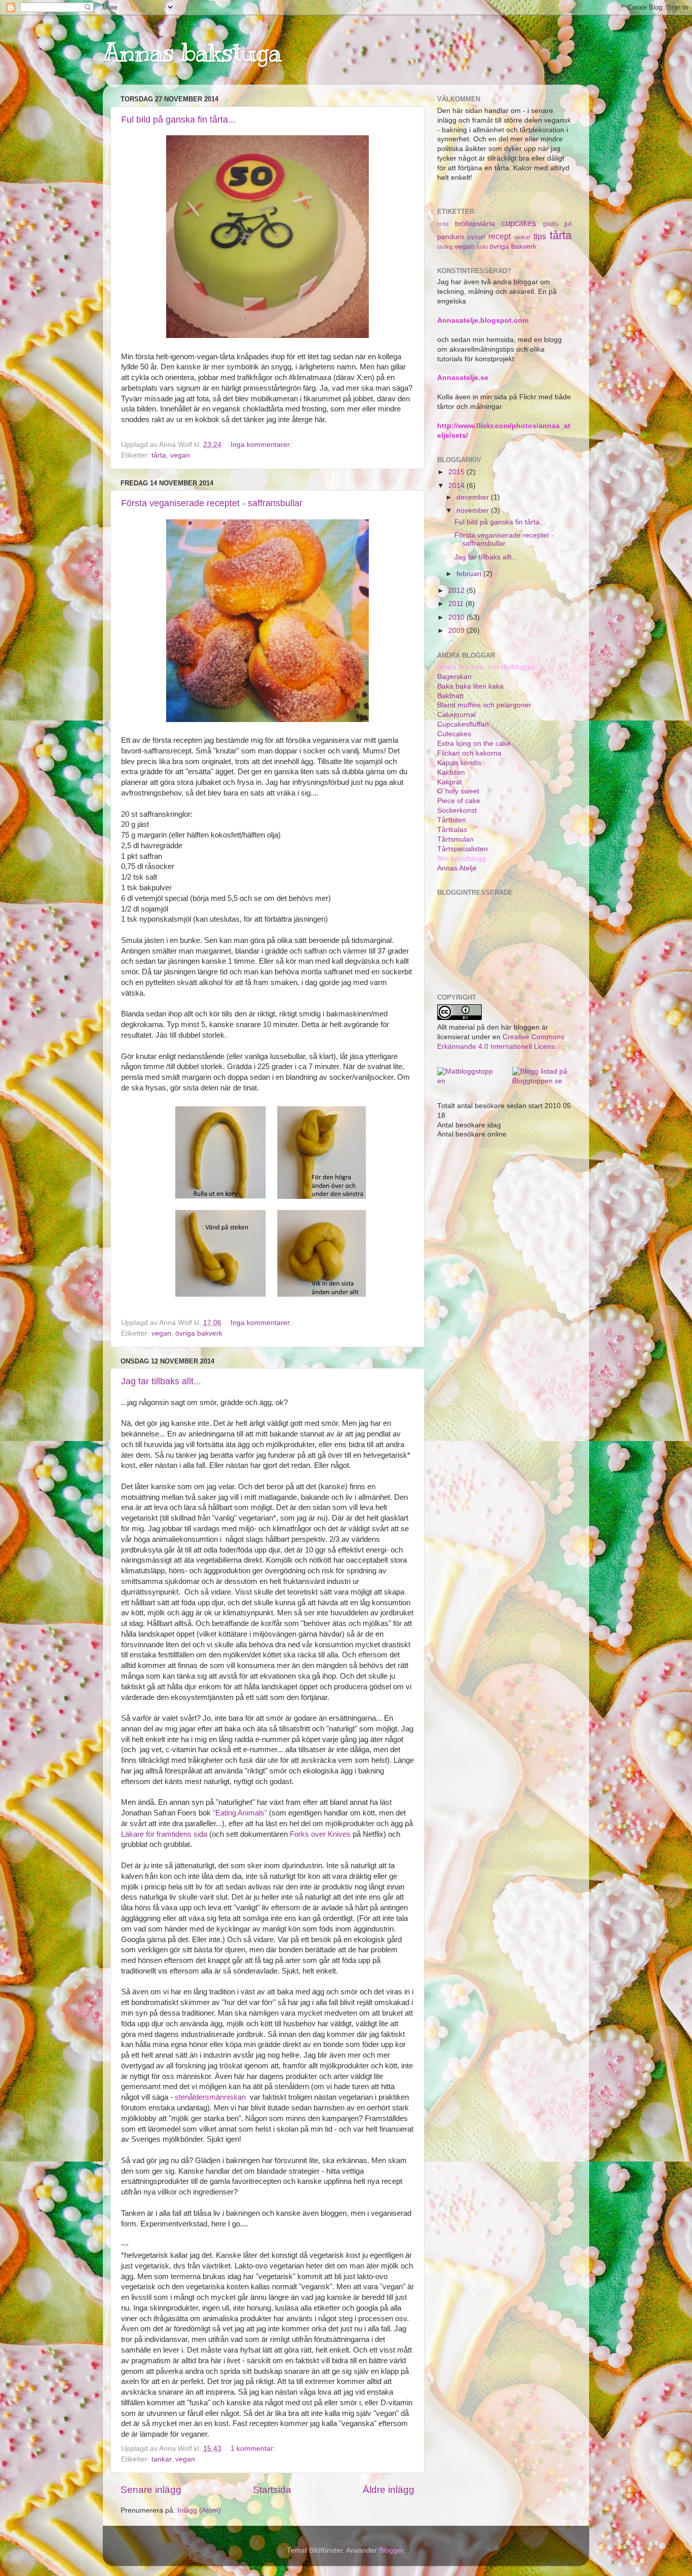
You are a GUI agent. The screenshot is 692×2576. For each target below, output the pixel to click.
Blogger (391, 2550)
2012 (457, 591)
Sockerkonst (457, 810)
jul (568, 224)
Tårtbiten (452, 820)
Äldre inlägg (389, 2490)
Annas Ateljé (457, 868)
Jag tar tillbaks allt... (161, 1381)
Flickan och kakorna (469, 753)
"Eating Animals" (241, 1813)
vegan (180, 455)
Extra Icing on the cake (474, 744)
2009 (457, 631)
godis (551, 224)
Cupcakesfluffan (463, 724)
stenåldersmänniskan (210, 2097)
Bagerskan (454, 677)
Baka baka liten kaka (470, 686)
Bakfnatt (450, 696)
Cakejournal (456, 715)
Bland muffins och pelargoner (484, 705)
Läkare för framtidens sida (164, 1834)
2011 (457, 604)
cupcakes (519, 223)
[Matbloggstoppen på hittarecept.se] (467, 1081)
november (474, 510)
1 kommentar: (254, 2449)
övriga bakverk (199, 1333)
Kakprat (450, 782)
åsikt (482, 247)
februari (470, 574)
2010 (457, 617)
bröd (443, 224)
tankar (161, 2459)
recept (499, 236)
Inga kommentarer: (262, 445)
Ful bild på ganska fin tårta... (178, 120)
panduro (451, 237)
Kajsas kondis (459, 763)
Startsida (272, 2490)
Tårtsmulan (455, 839)
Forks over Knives (320, 1834)
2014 (457, 486)
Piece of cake (459, 801)
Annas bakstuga (192, 52)
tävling (445, 247)
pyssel (476, 237)
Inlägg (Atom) (199, 2510)
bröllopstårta (475, 224)
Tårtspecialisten (463, 849)
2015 (457, 472)
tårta (159, 455)
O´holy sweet (458, 791)
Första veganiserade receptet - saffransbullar (212, 503)
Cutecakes (454, 734)
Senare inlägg (151, 2490)
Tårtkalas (452, 830)
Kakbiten (451, 772)
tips (540, 236)
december (474, 497)
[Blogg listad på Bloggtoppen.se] (542, 1081)
